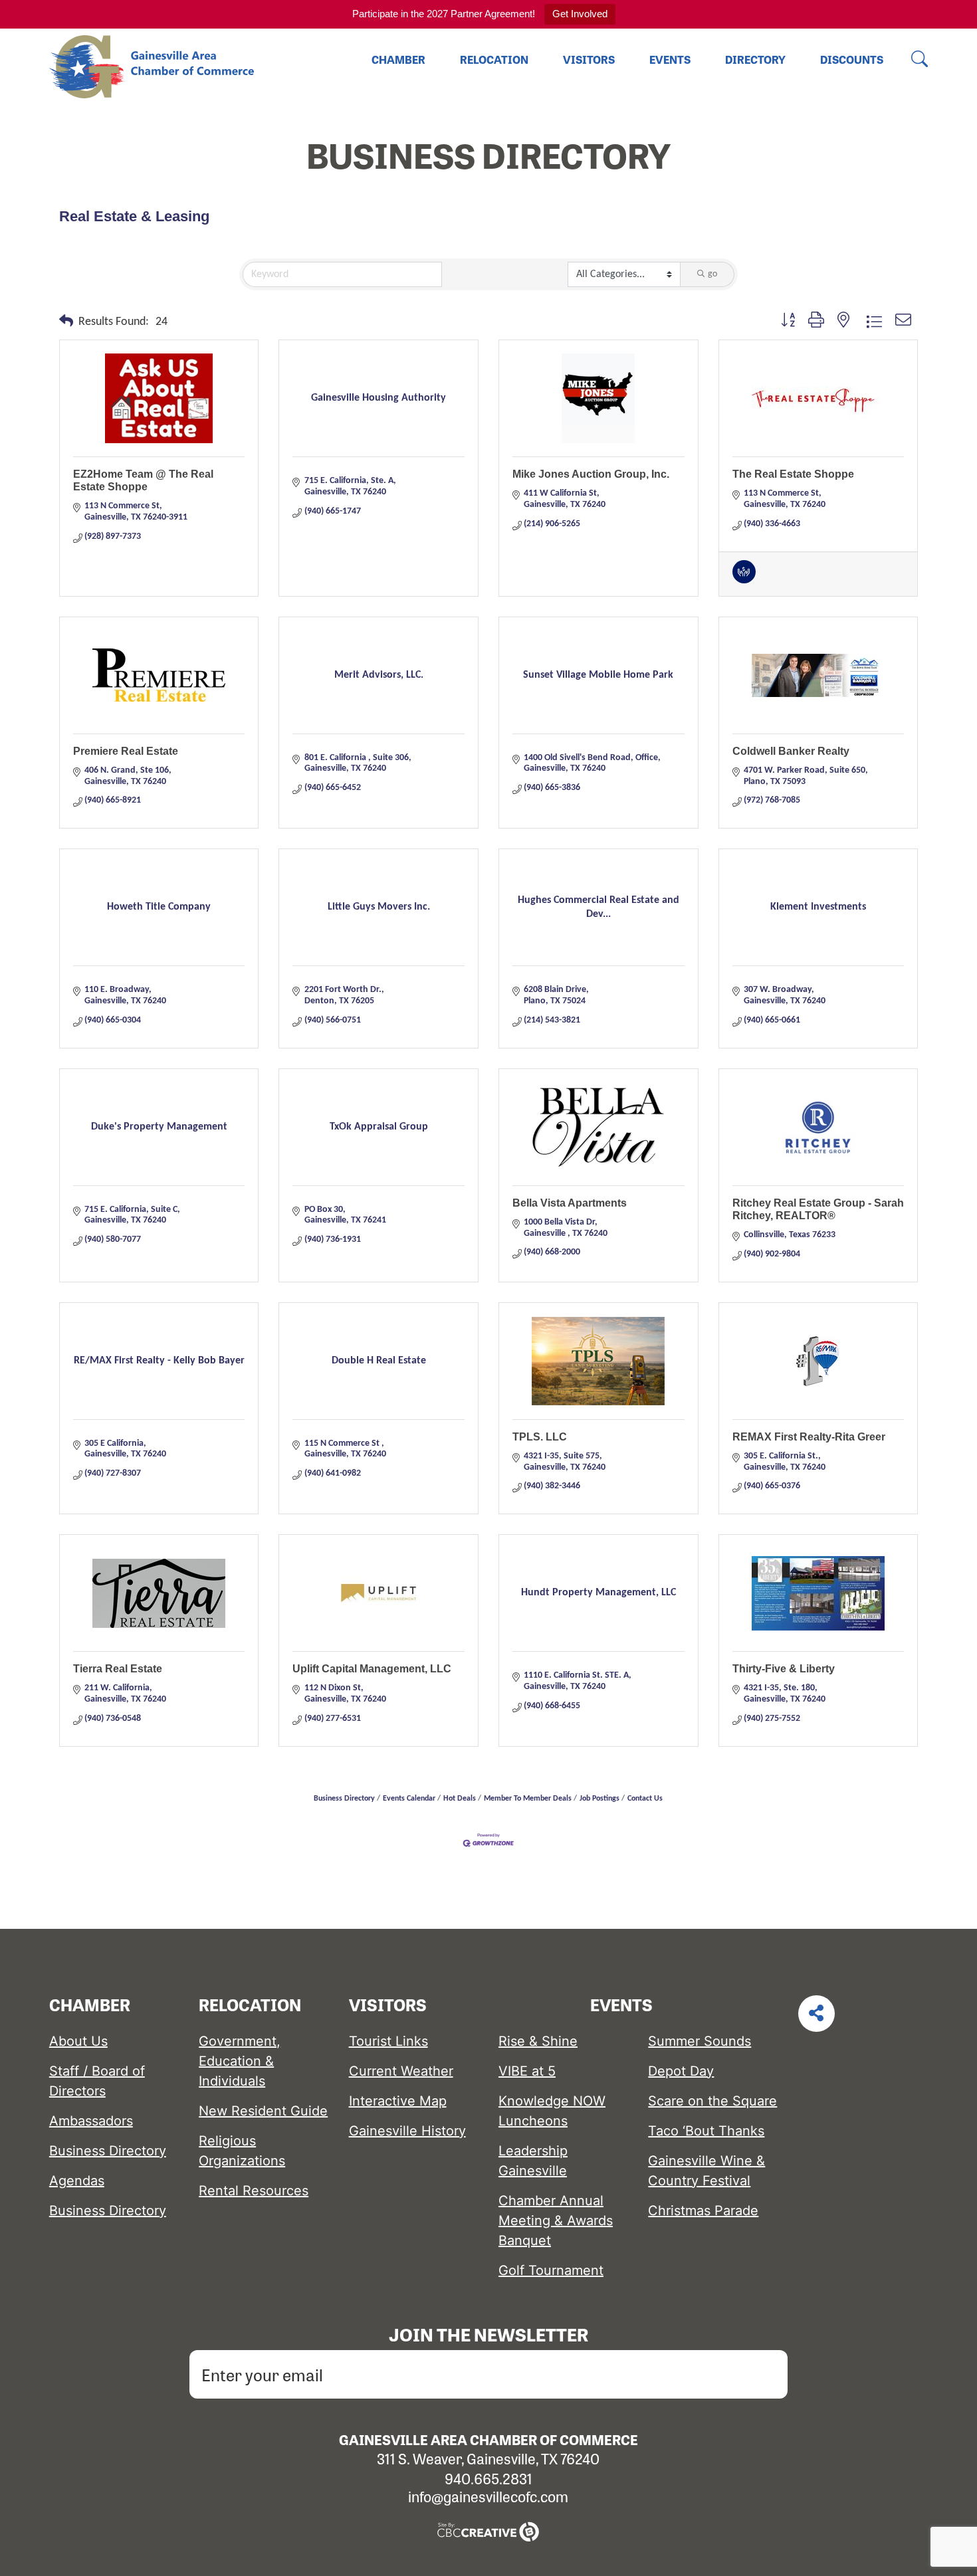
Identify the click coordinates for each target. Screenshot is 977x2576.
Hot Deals (460, 1799)
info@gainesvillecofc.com (488, 2496)
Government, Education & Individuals (240, 2061)
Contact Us (645, 1799)
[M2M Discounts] (744, 581)
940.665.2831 (489, 2478)
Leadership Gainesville (533, 2161)
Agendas (77, 2181)
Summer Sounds (700, 2041)
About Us (78, 2041)
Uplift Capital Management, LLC (372, 1669)
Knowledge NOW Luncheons (552, 2111)
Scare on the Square (712, 2101)
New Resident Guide (263, 2111)
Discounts (852, 59)
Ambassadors (91, 2121)
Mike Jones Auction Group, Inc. (591, 474)
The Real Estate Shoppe (793, 474)
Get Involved (580, 14)
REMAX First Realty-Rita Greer (809, 1437)
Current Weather (401, 2071)
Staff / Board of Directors (97, 2081)
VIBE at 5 (527, 2071)
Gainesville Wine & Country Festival (706, 2171)
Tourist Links (388, 2041)
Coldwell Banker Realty (791, 751)
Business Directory (344, 1799)
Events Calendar (409, 1799)
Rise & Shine (538, 2041)
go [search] (712, 274)
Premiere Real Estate (126, 751)
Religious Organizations (242, 2151)
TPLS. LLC (540, 1437)
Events (670, 59)
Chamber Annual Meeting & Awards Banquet (556, 2221)
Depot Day (681, 2071)
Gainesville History (407, 2131)
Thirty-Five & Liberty (784, 1669)
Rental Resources (254, 2191)
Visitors (589, 59)
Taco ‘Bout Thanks (706, 2131)
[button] (66, 322)
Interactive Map (398, 2101)
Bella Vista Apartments (570, 1203)
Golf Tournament (551, 2270)
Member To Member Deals (528, 1799)
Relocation (494, 59)
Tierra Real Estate (118, 1669)
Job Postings (599, 1799)
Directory (755, 59)
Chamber (398, 59)
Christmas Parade (703, 2211)
